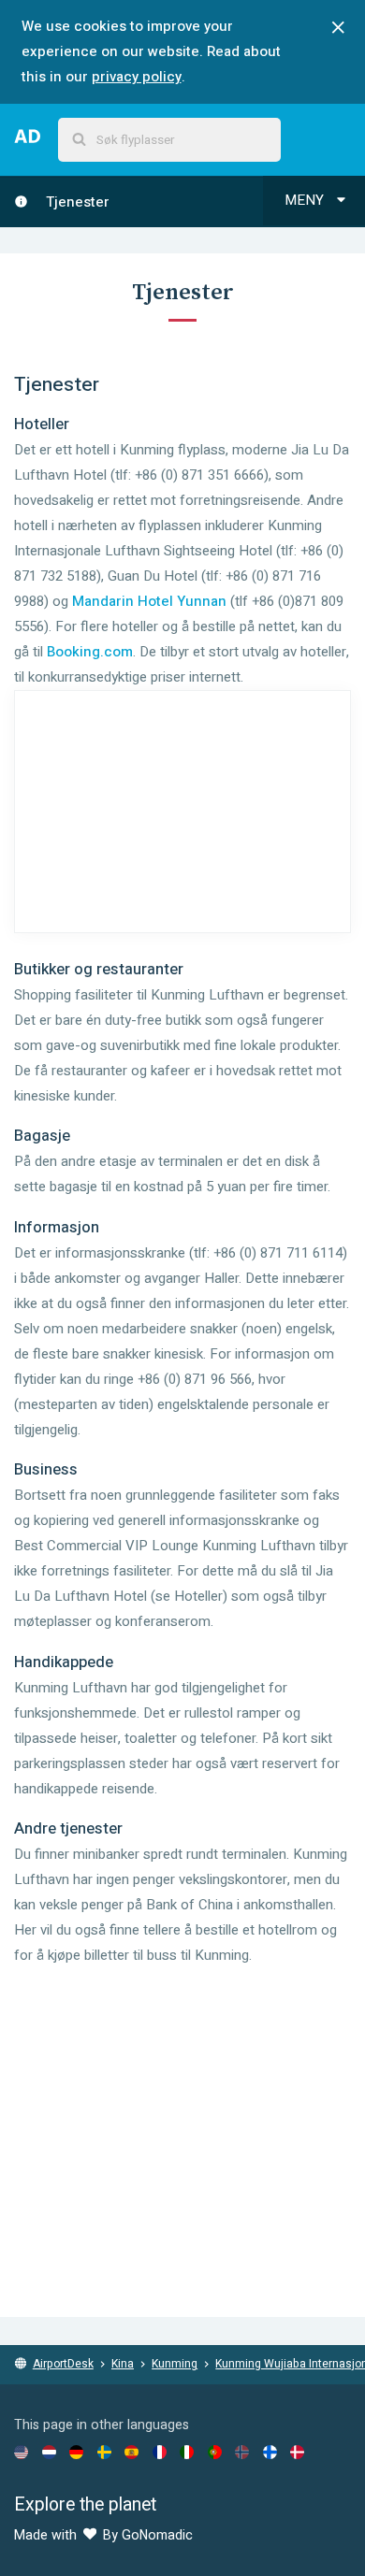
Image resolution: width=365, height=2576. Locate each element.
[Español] (131, 2452)
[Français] (160, 2452)
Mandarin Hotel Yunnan (149, 601)
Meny (306, 200)
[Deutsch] (76, 2452)
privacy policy (137, 77)
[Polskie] (215, 2452)
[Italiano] (187, 2452)
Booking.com (90, 652)
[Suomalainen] (270, 2452)
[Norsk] (242, 2452)
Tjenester (76, 202)
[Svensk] (104, 2452)
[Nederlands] (49, 2452)
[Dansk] (297, 2452)
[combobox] (169, 140)
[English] (21, 2452)
